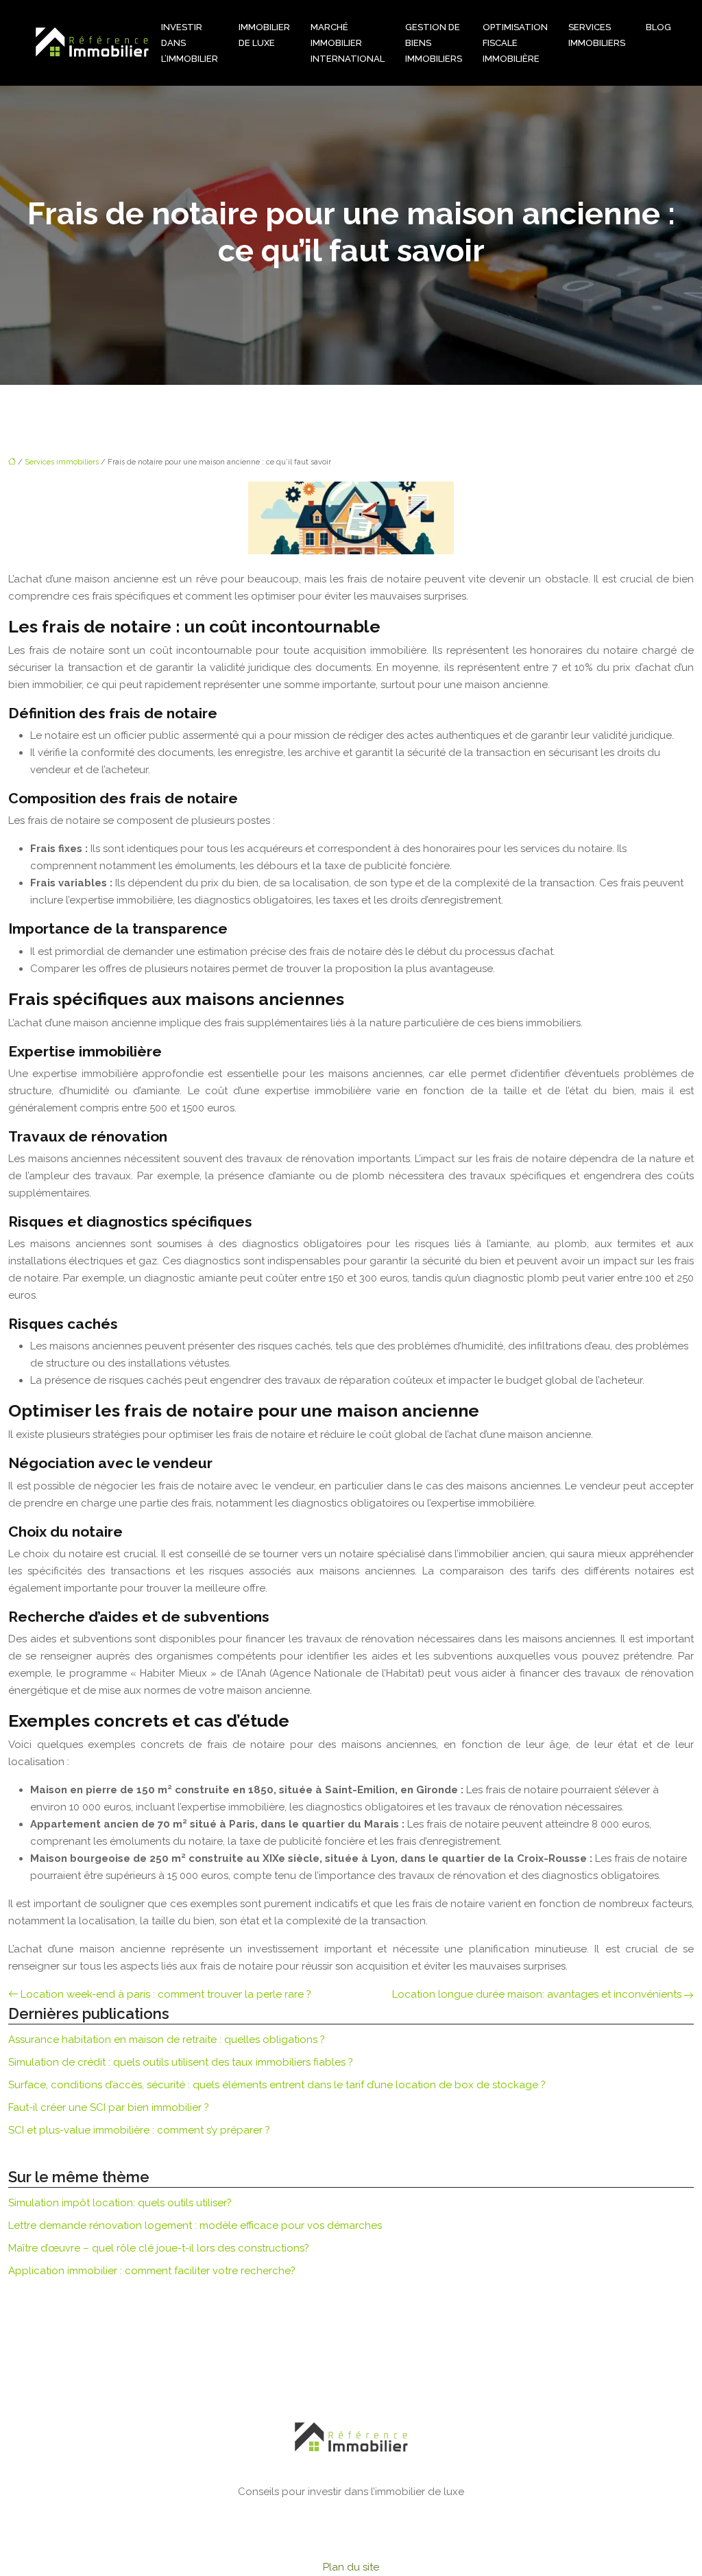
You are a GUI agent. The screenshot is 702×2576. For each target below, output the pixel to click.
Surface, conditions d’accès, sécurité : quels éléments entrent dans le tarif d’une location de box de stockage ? (277, 2085)
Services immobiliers (597, 35)
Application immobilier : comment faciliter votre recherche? (152, 2271)
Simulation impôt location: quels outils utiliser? (120, 2203)
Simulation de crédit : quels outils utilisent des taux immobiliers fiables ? (181, 2062)
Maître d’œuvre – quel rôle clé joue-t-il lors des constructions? (159, 2248)
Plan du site (351, 2567)
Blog (658, 27)
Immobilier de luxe (264, 35)
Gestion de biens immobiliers (434, 43)
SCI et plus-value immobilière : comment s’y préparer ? (139, 2130)
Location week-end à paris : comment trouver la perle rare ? (166, 1994)
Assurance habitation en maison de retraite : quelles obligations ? (167, 2040)
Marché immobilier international (348, 43)
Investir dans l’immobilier (190, 43)
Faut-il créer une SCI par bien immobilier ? (109, 2107)
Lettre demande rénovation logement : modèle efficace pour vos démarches (195, 2225)
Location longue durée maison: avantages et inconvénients (537, 1994)
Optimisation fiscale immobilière (515, 43)
